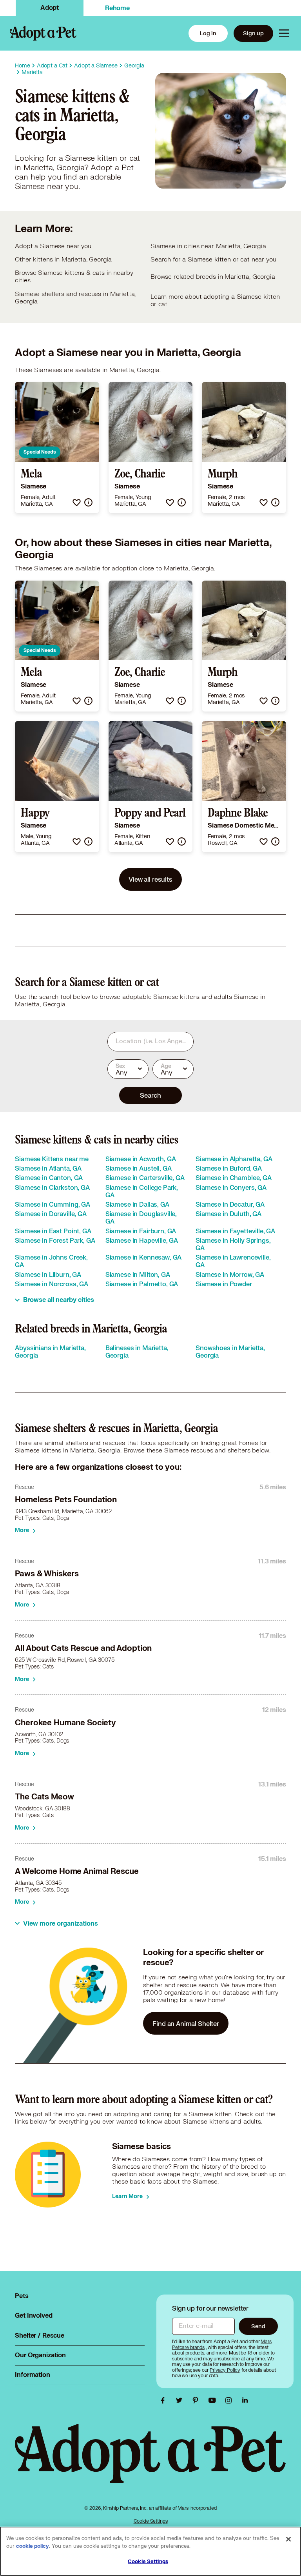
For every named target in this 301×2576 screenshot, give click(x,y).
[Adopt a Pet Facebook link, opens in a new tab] (165, 2400)
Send (258, 2326)
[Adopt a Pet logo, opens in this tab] (150, 2461)
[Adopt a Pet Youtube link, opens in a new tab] (214, 2400)
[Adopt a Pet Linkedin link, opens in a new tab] (245, 2400)
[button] (77, 502)
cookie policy (33, 2546)
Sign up (253, 33)
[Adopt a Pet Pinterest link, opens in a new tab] (198, 2400)
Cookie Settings (151, 2521)
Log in (208, 33)
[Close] (288, 2539)
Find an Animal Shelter (186, 2023)
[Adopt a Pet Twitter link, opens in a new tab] (181, 2400)
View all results (150, 879)
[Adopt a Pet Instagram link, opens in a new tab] (230, 2400)
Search (150, 1095)
